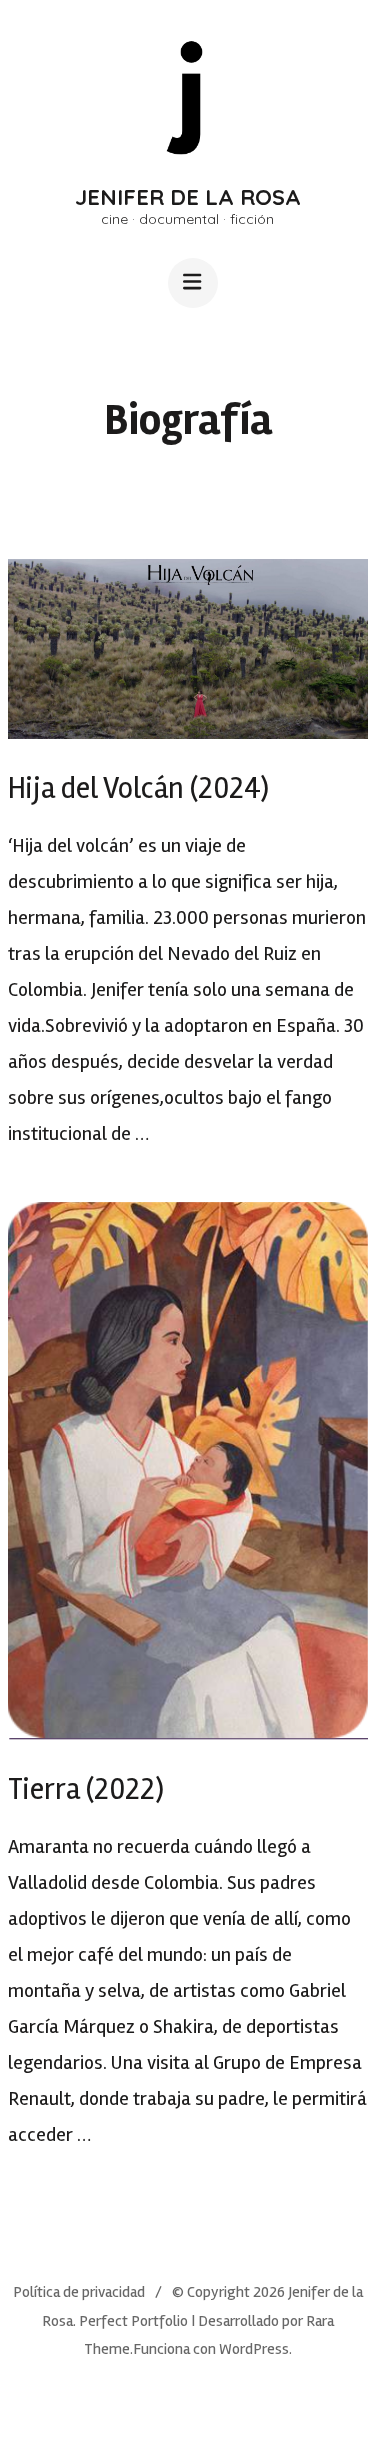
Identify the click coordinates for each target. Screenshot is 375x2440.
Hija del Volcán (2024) (138, 788)
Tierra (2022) (86, 1789)
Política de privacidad (79, 2292)
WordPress (254, 2349)
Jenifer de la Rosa (188, 197)
